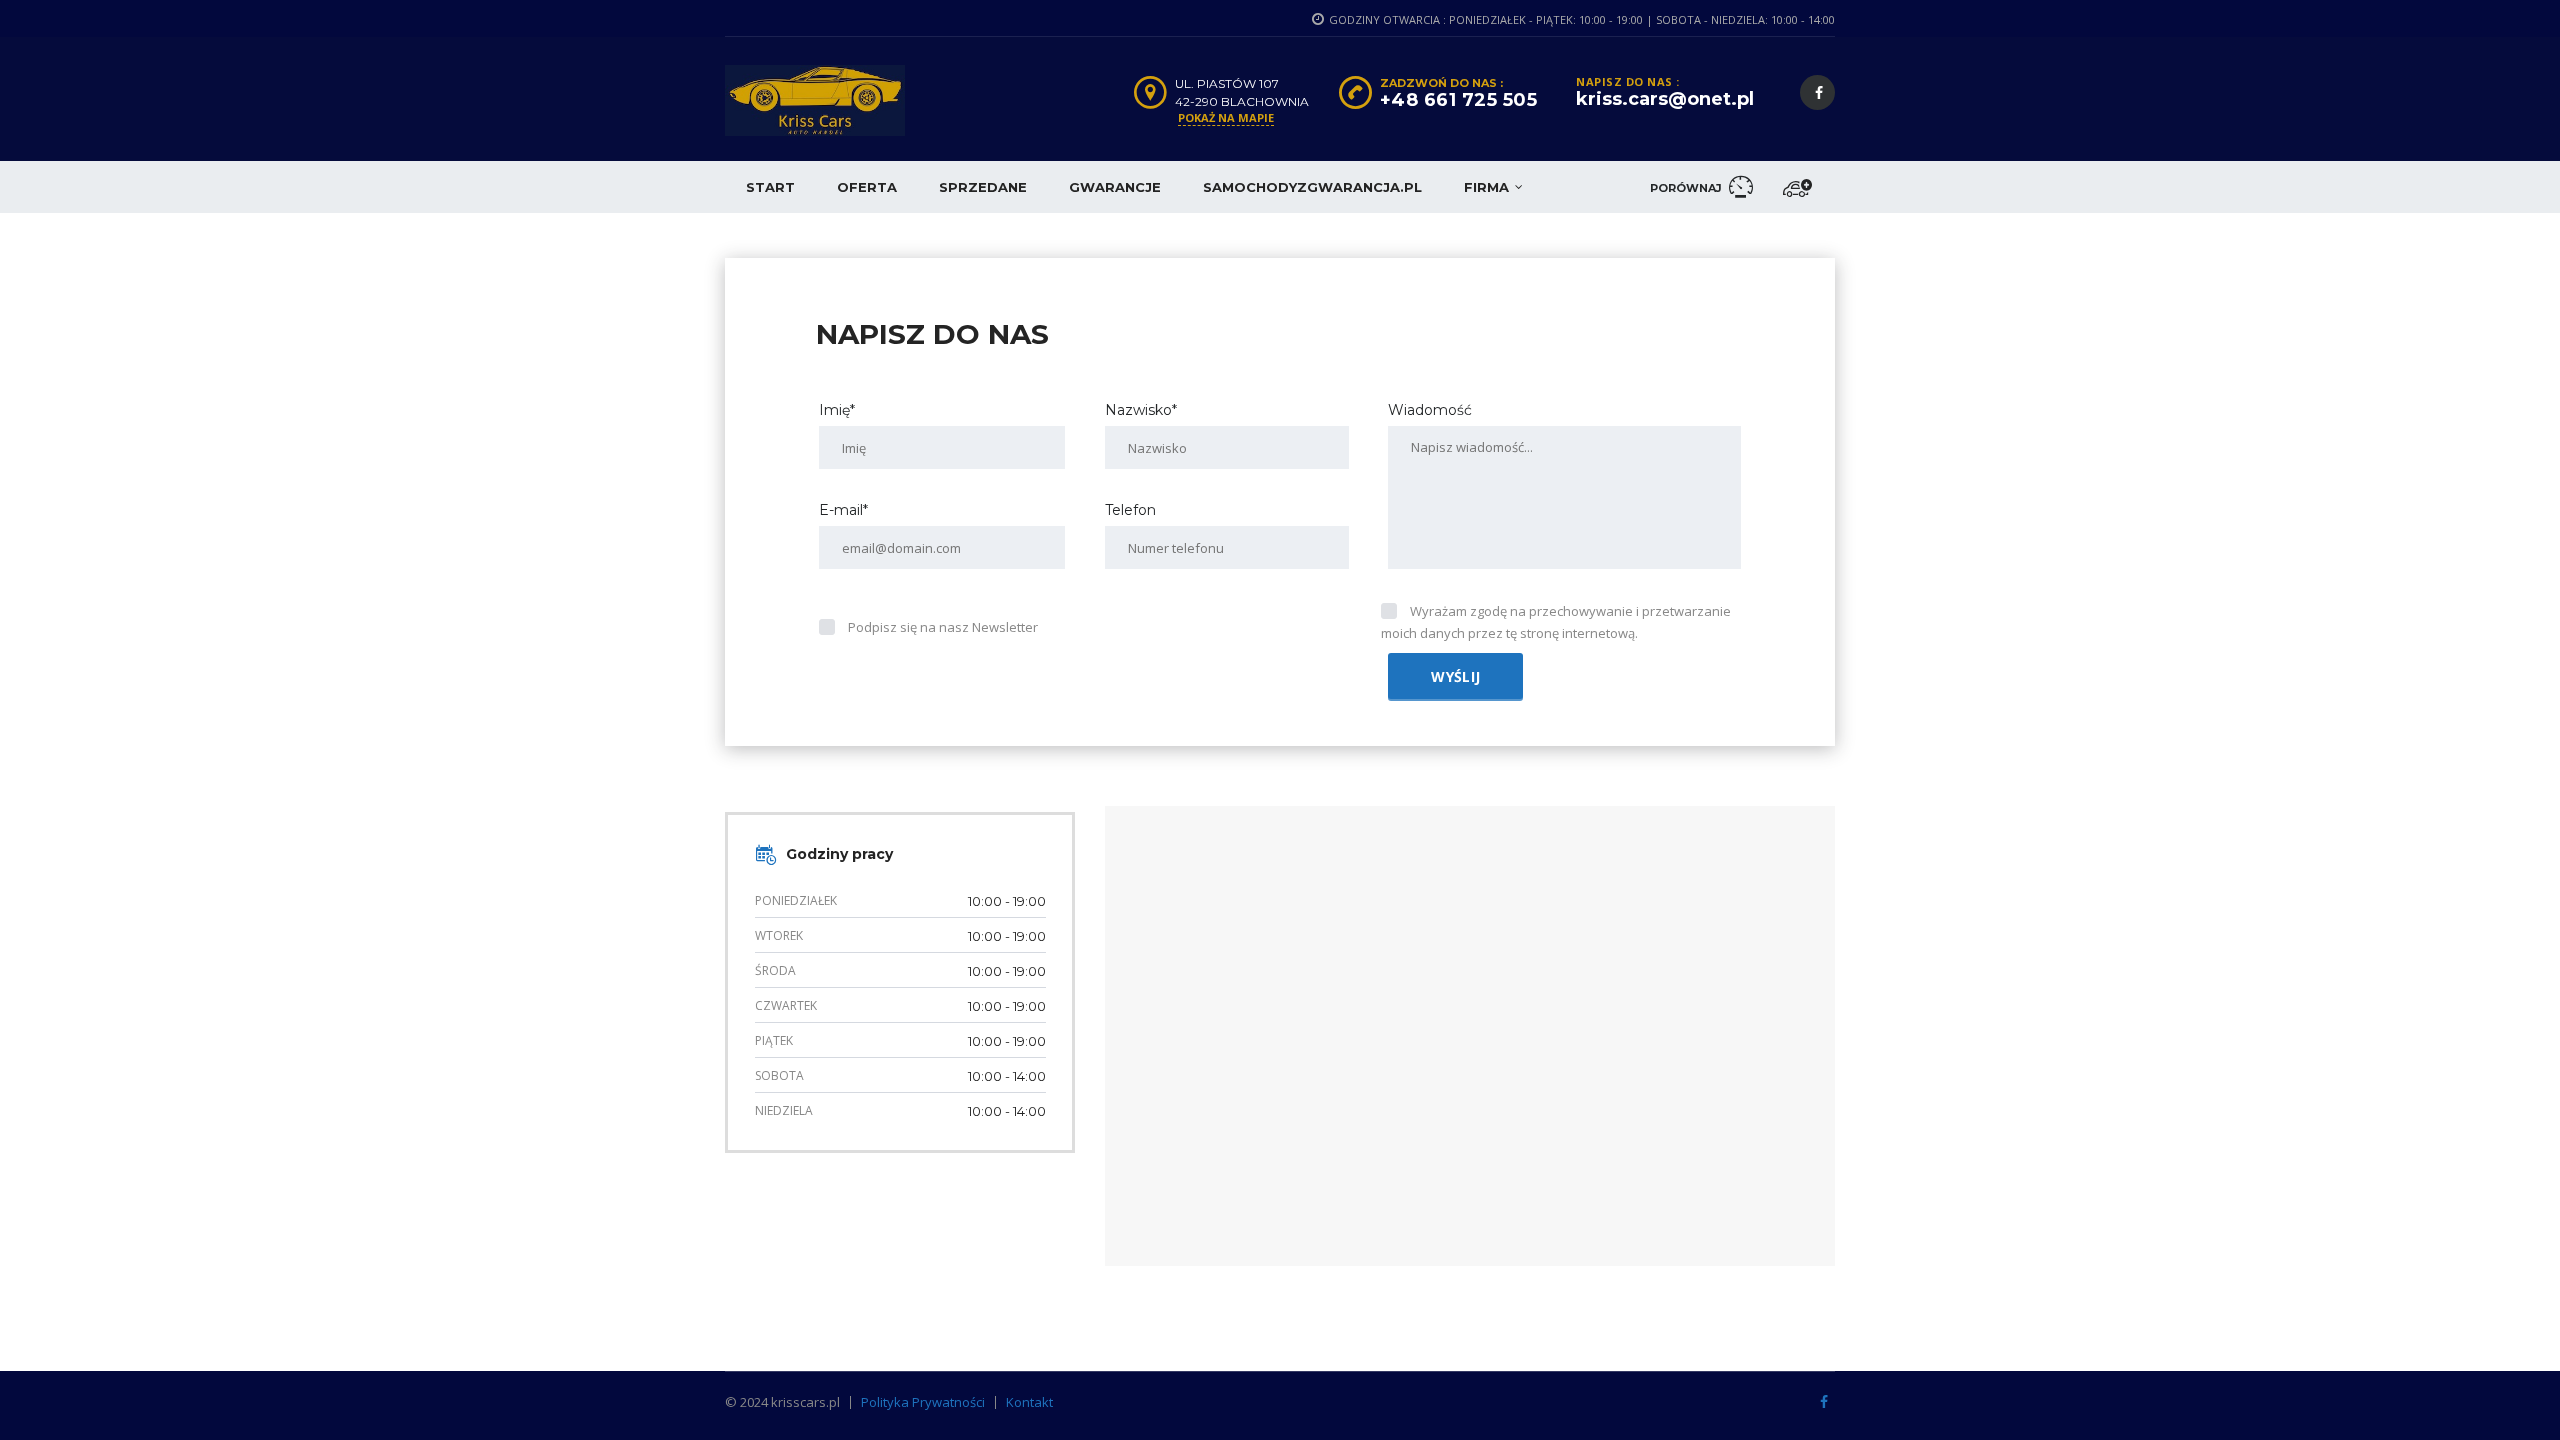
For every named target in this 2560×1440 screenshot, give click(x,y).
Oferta (867, 187)
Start (770, 187)
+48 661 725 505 (1459, 100)
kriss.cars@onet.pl (1665, 99)
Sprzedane (983, 187)
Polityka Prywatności (923, 1402)
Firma (1486, 187)
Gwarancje (1115, 187)
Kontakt (1029, 1402)
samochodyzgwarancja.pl (1312, 187)
